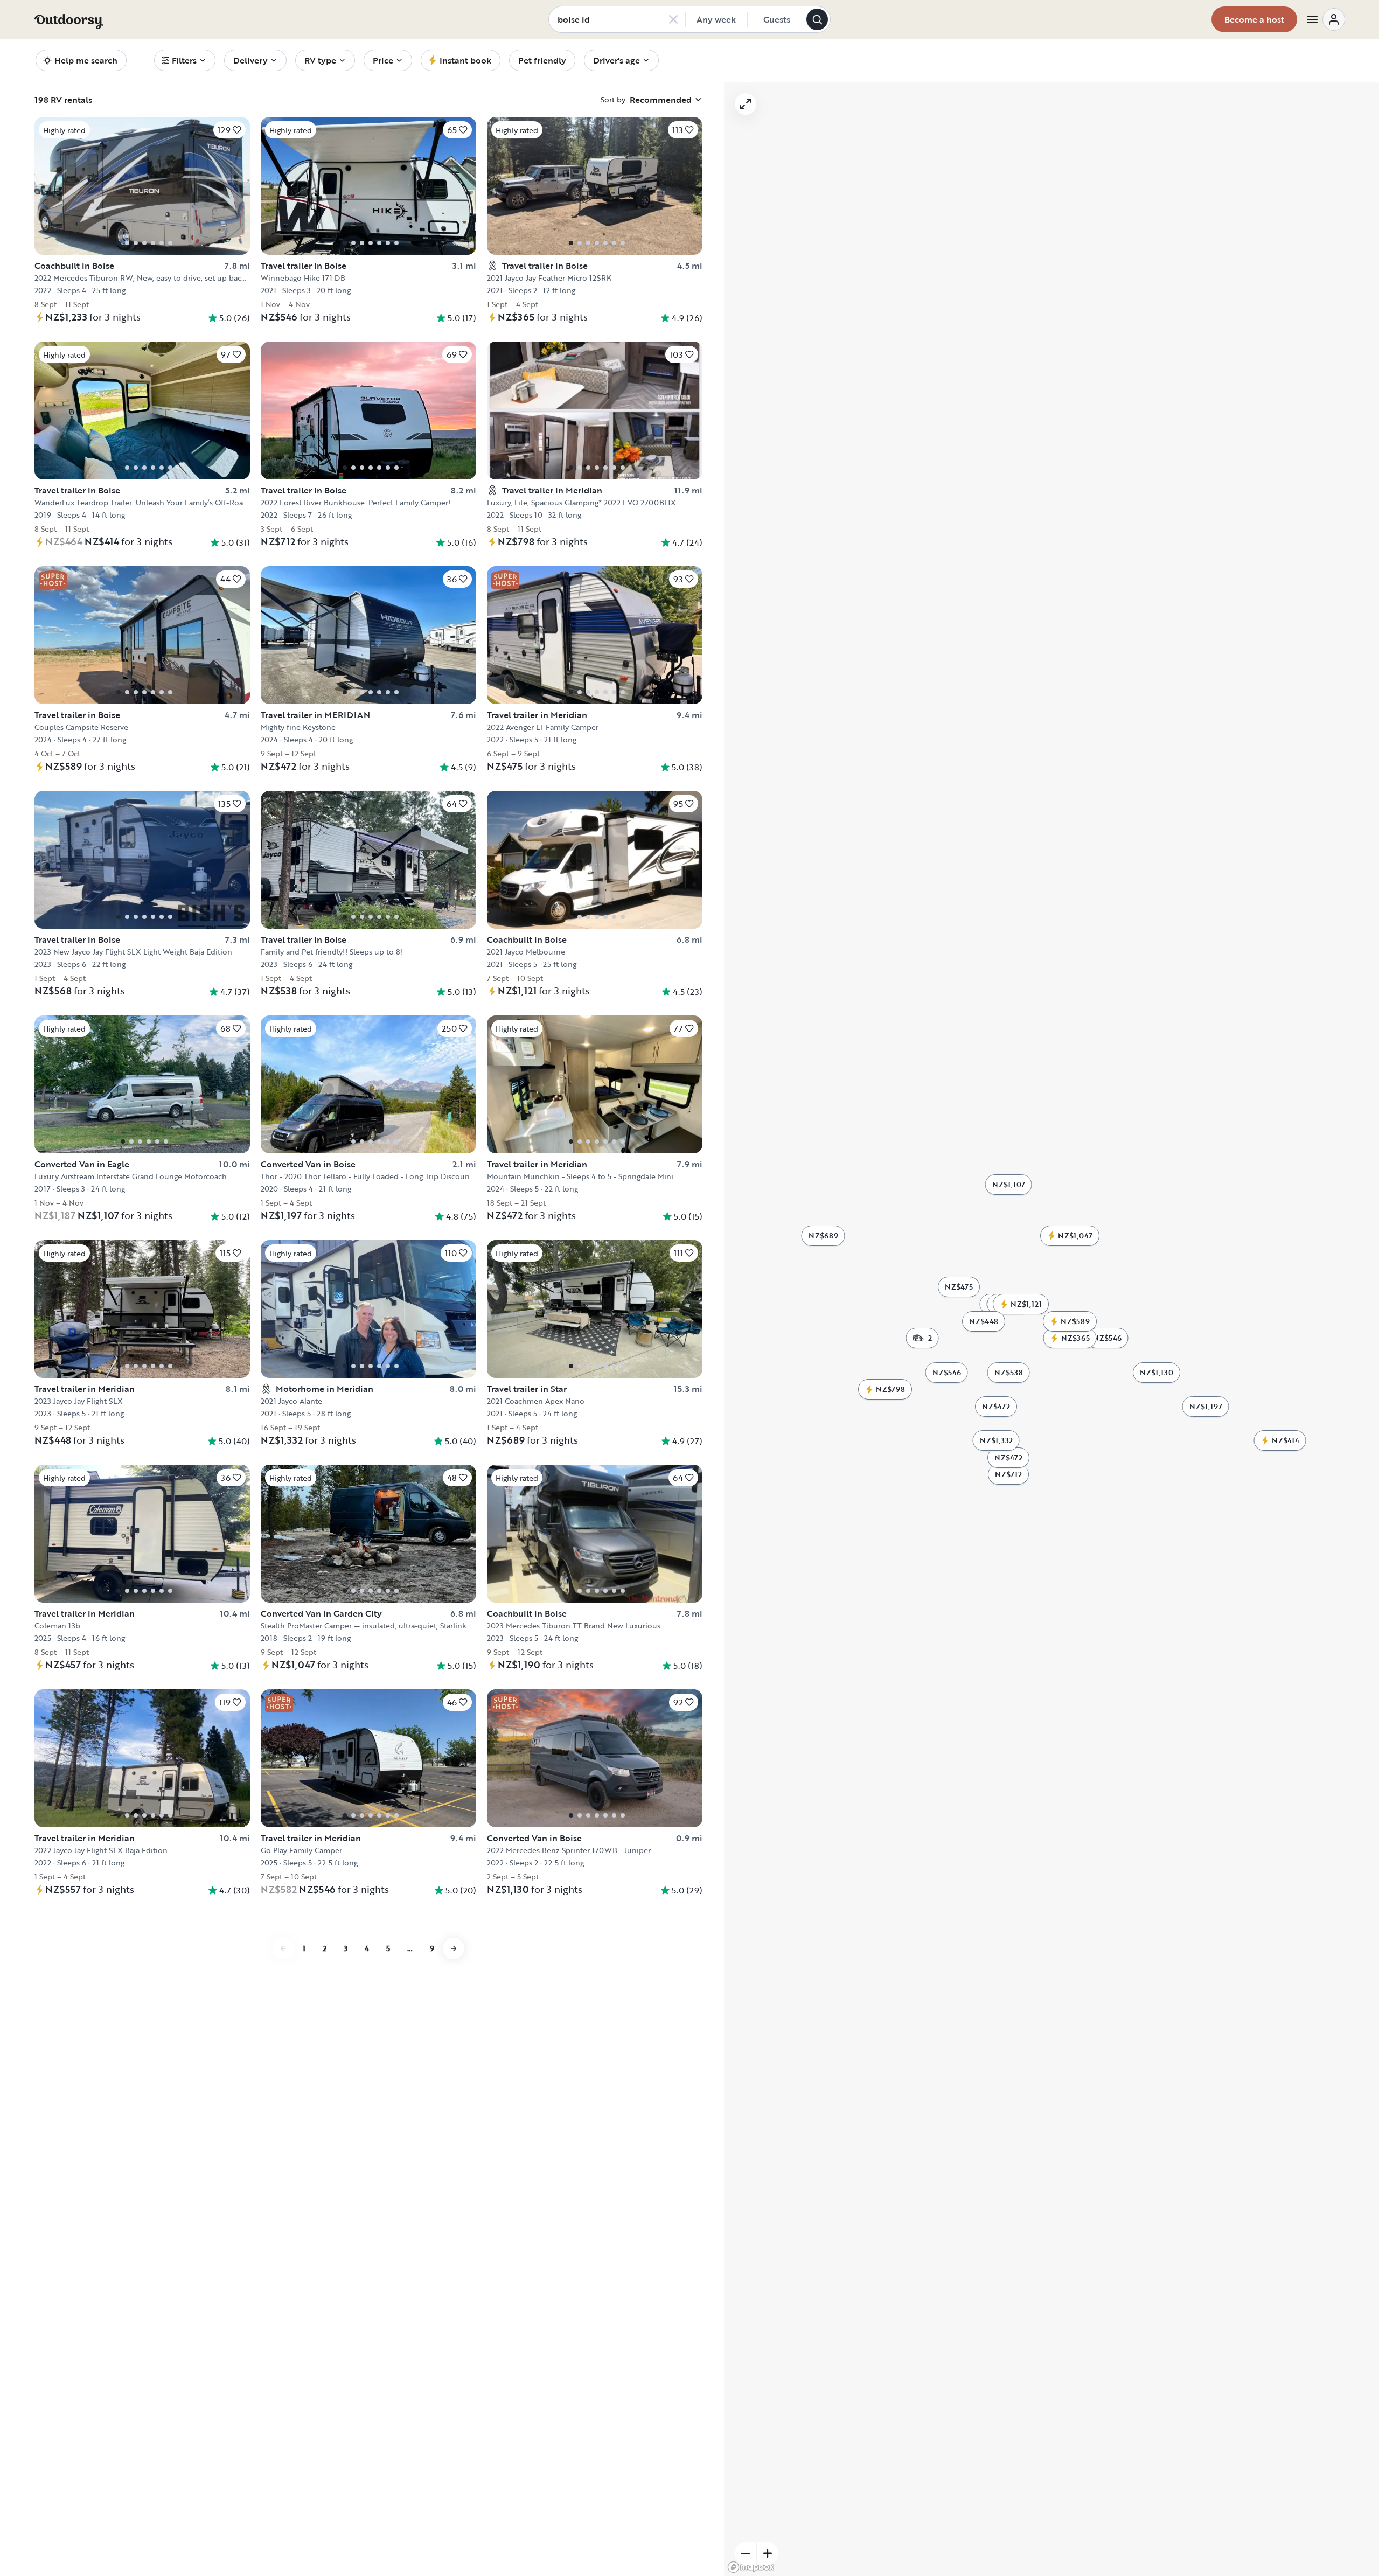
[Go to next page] (454, 1948)
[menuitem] (185, 60)
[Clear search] (673, 19)
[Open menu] (1325, 19)
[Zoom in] (768, 2553)
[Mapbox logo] (751, 2567)
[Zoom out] (746, 2553)
